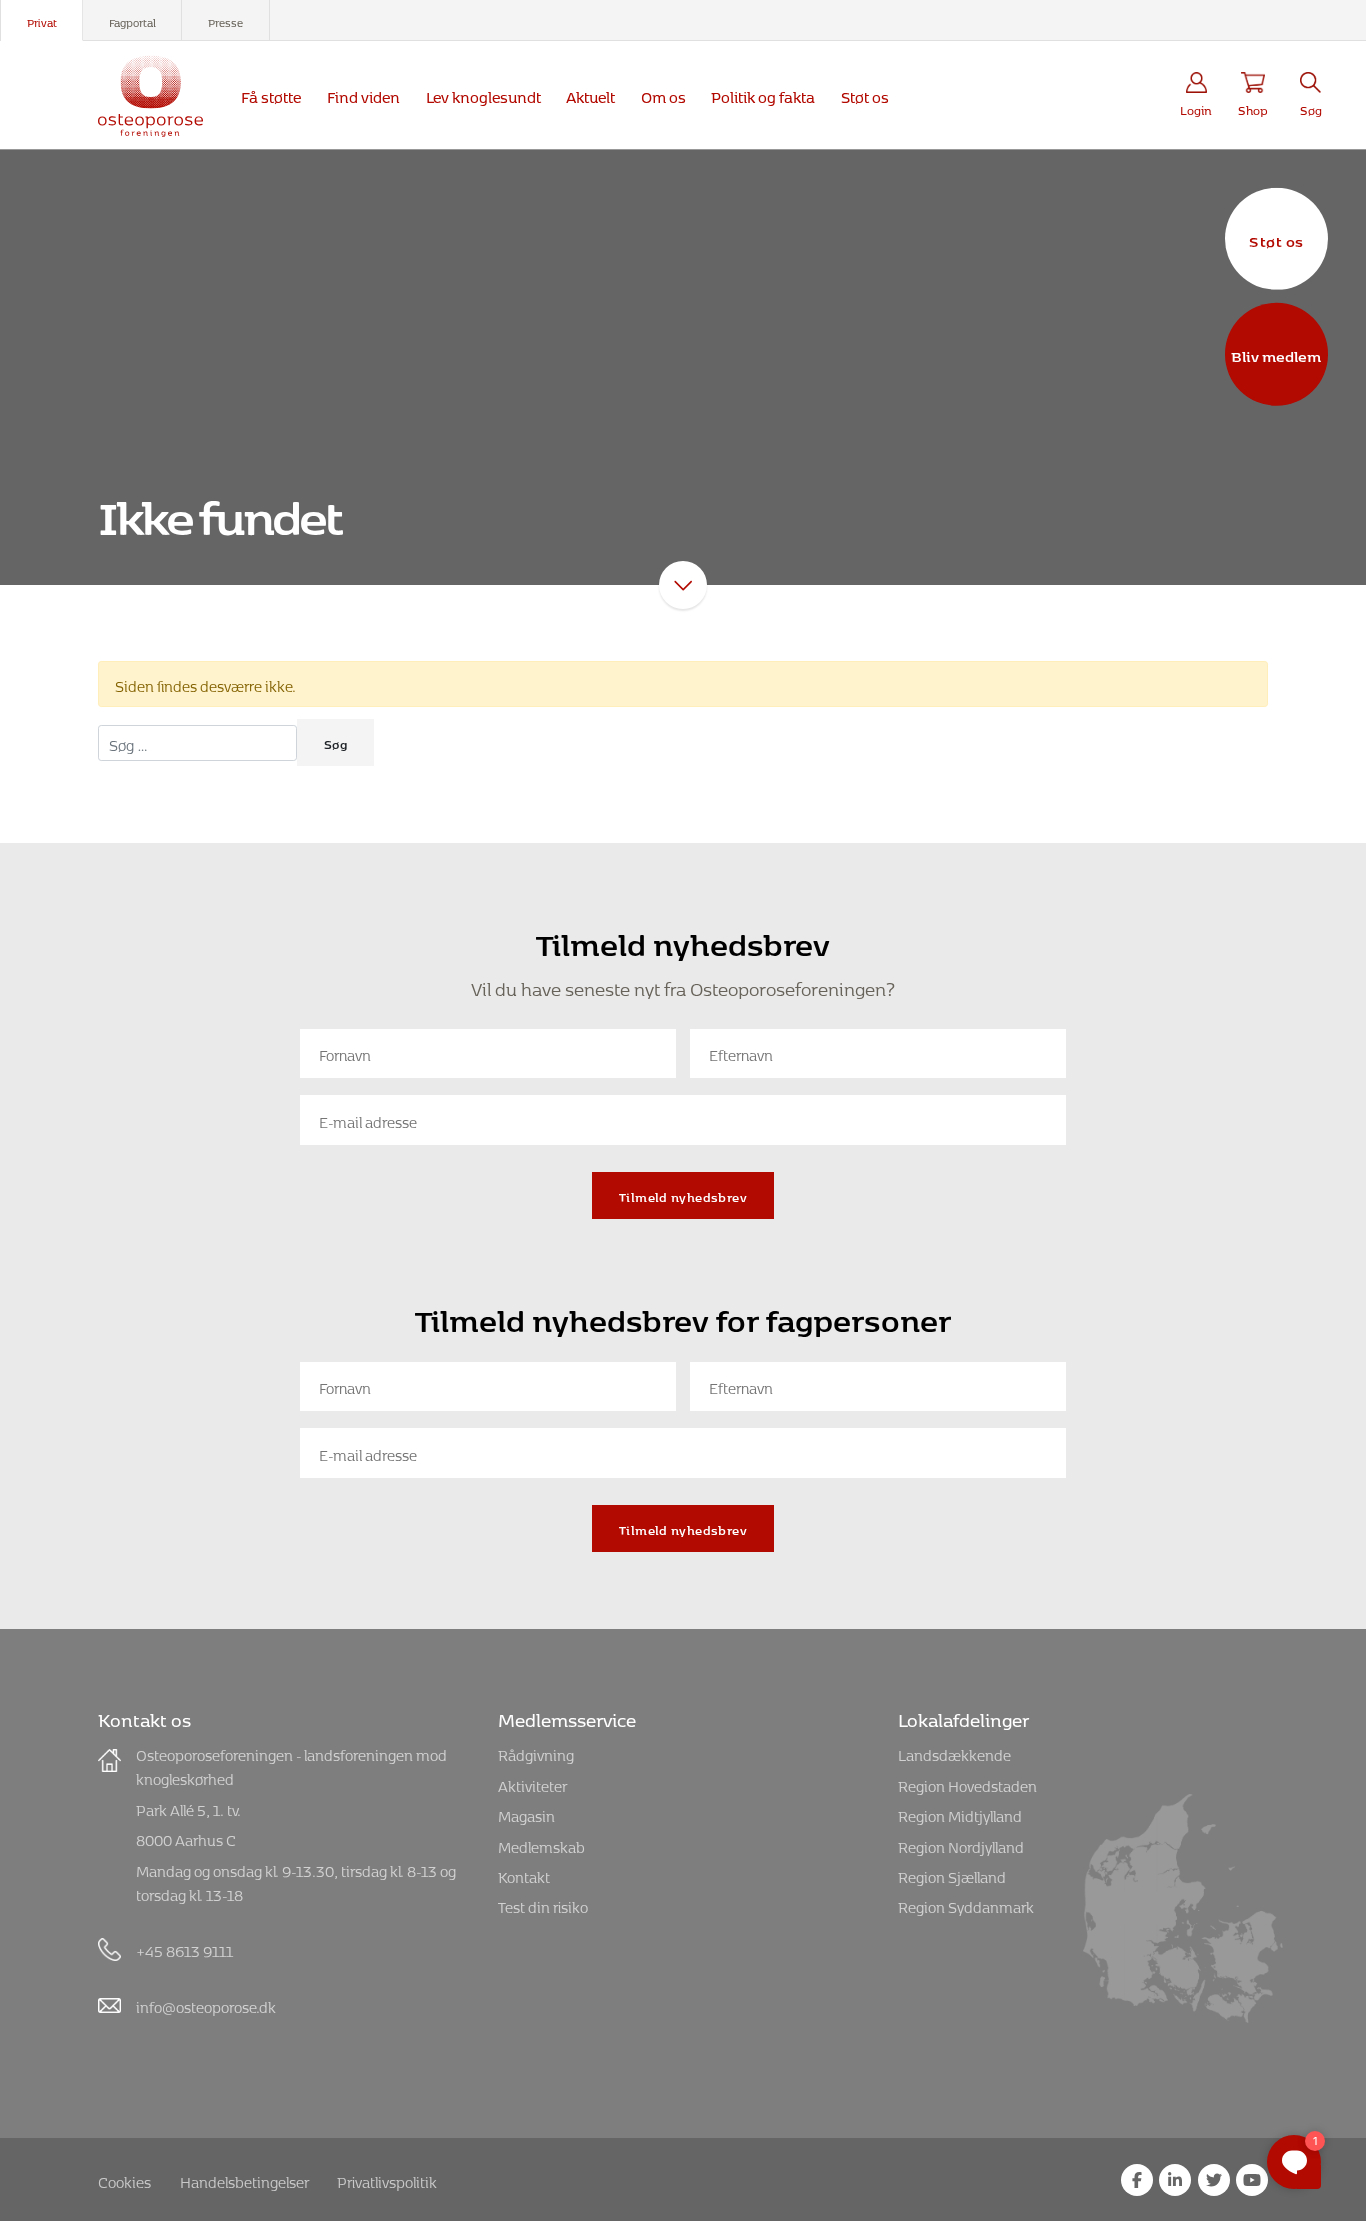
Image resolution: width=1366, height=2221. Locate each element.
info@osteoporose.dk (206, 2004)
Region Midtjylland (960, 1813)
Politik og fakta (763, 94)
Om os (663, 94)
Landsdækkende (954, 1752)
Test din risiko (543, 1904)
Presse (225, 20)
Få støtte (271, 94)
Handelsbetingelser (244, 2179)
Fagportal (132, 20)
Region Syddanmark (966, 1904)
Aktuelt (590, 94)
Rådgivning (536, 1752)
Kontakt (524, 1874)
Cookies (124, 2179)
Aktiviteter (532, 1783)
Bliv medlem (1276, 354)
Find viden (363, 94)
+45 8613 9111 (184, 1948)
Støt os (1276, 238)
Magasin (526, 1813)
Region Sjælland (952, 1874)
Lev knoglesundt (483, 94)
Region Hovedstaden (967, 1783)
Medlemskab (541, 1844)
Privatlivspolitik (387, 2179)
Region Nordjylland (961, 1844)
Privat (42, 20)
